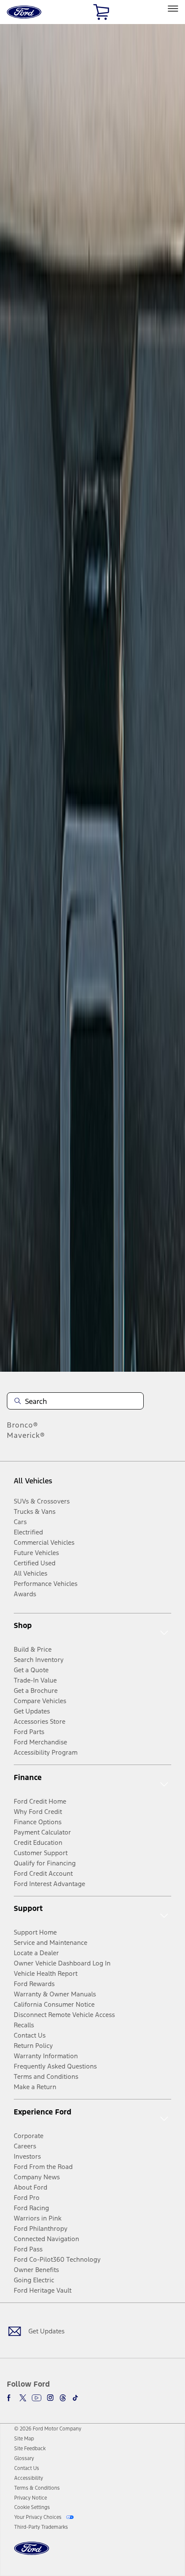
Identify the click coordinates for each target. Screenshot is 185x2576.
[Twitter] (23, 2398)
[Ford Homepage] (32, 2553)
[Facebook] (10, 2398)
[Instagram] (50, 2398)
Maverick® (26, 1435)
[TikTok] (75, 2398)
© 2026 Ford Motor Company (48, 2429)
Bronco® (23, 1425)
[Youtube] (37, 2398)
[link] (24, 2439)
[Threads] (63, 2398)
